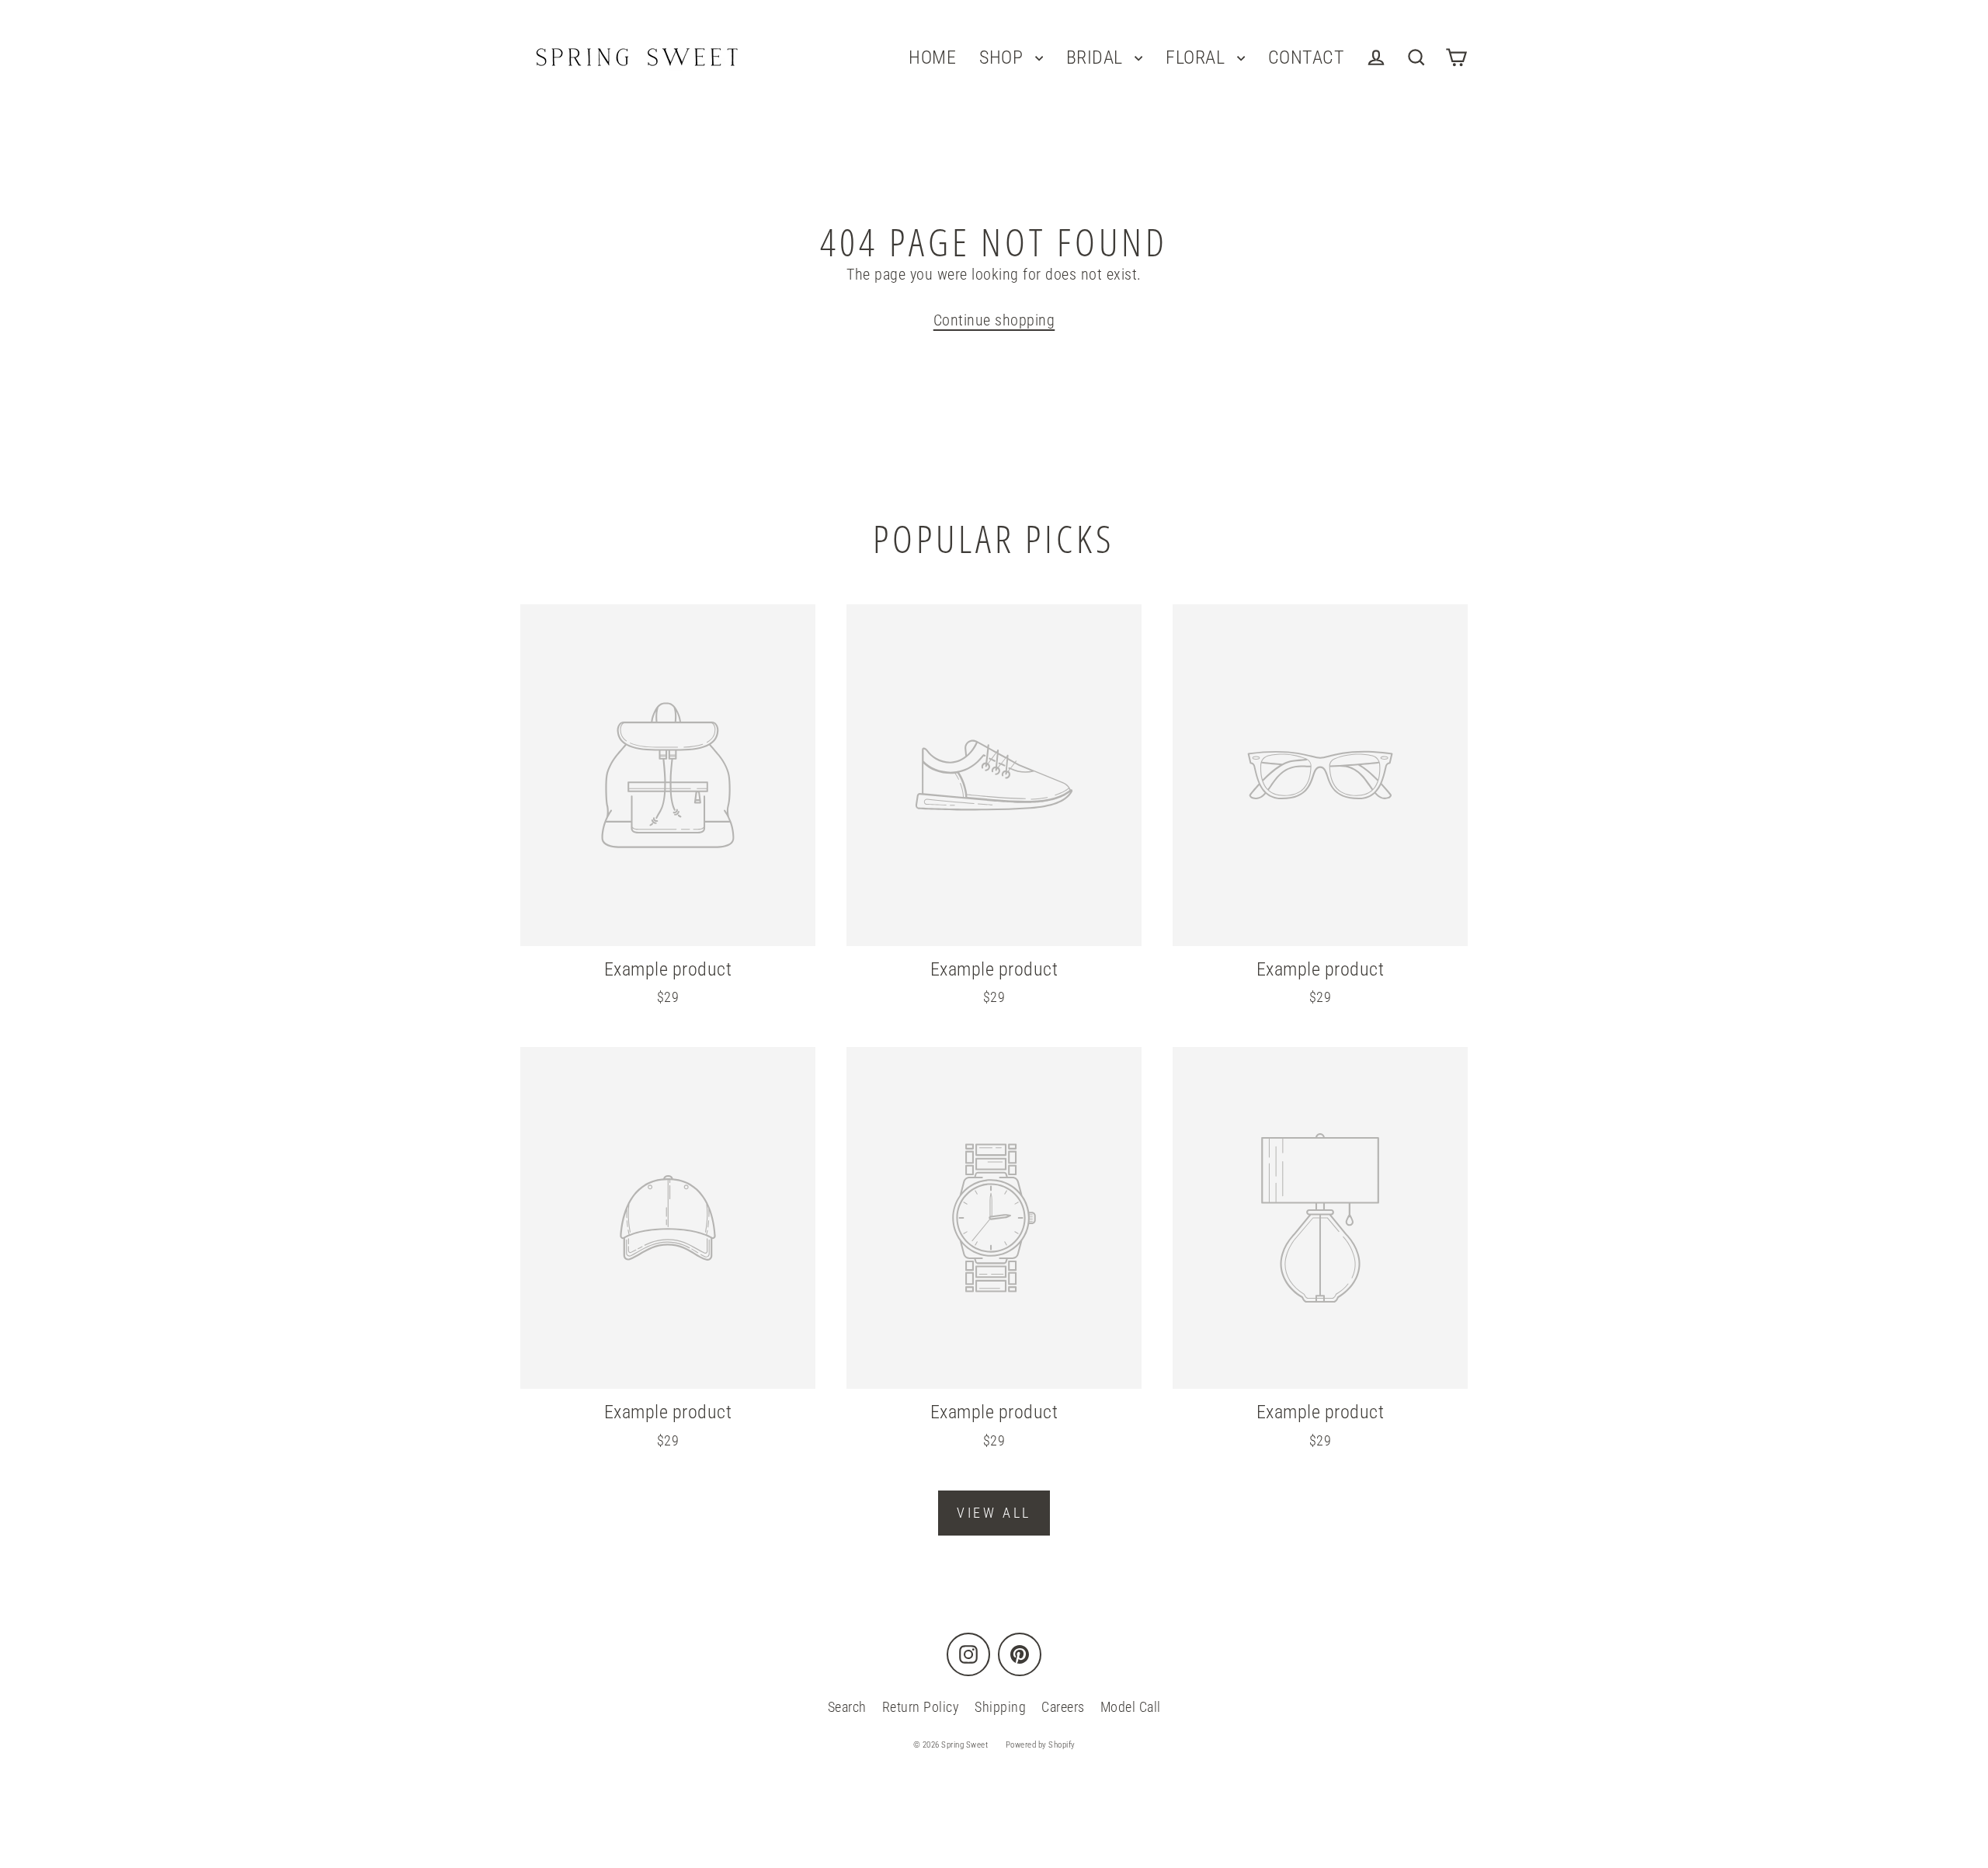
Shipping (1000, 1707)
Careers (1063, 1707)
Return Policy (921, 1707)
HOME (932, 57)
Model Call (1131, 1707)
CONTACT (1307, 57)
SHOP (1003, 57)
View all (994, 1513)
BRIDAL (1097, 57)
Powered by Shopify (1041, 1745)
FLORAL (1197, 57)
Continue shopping (994, 320)
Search (847, 1707)
